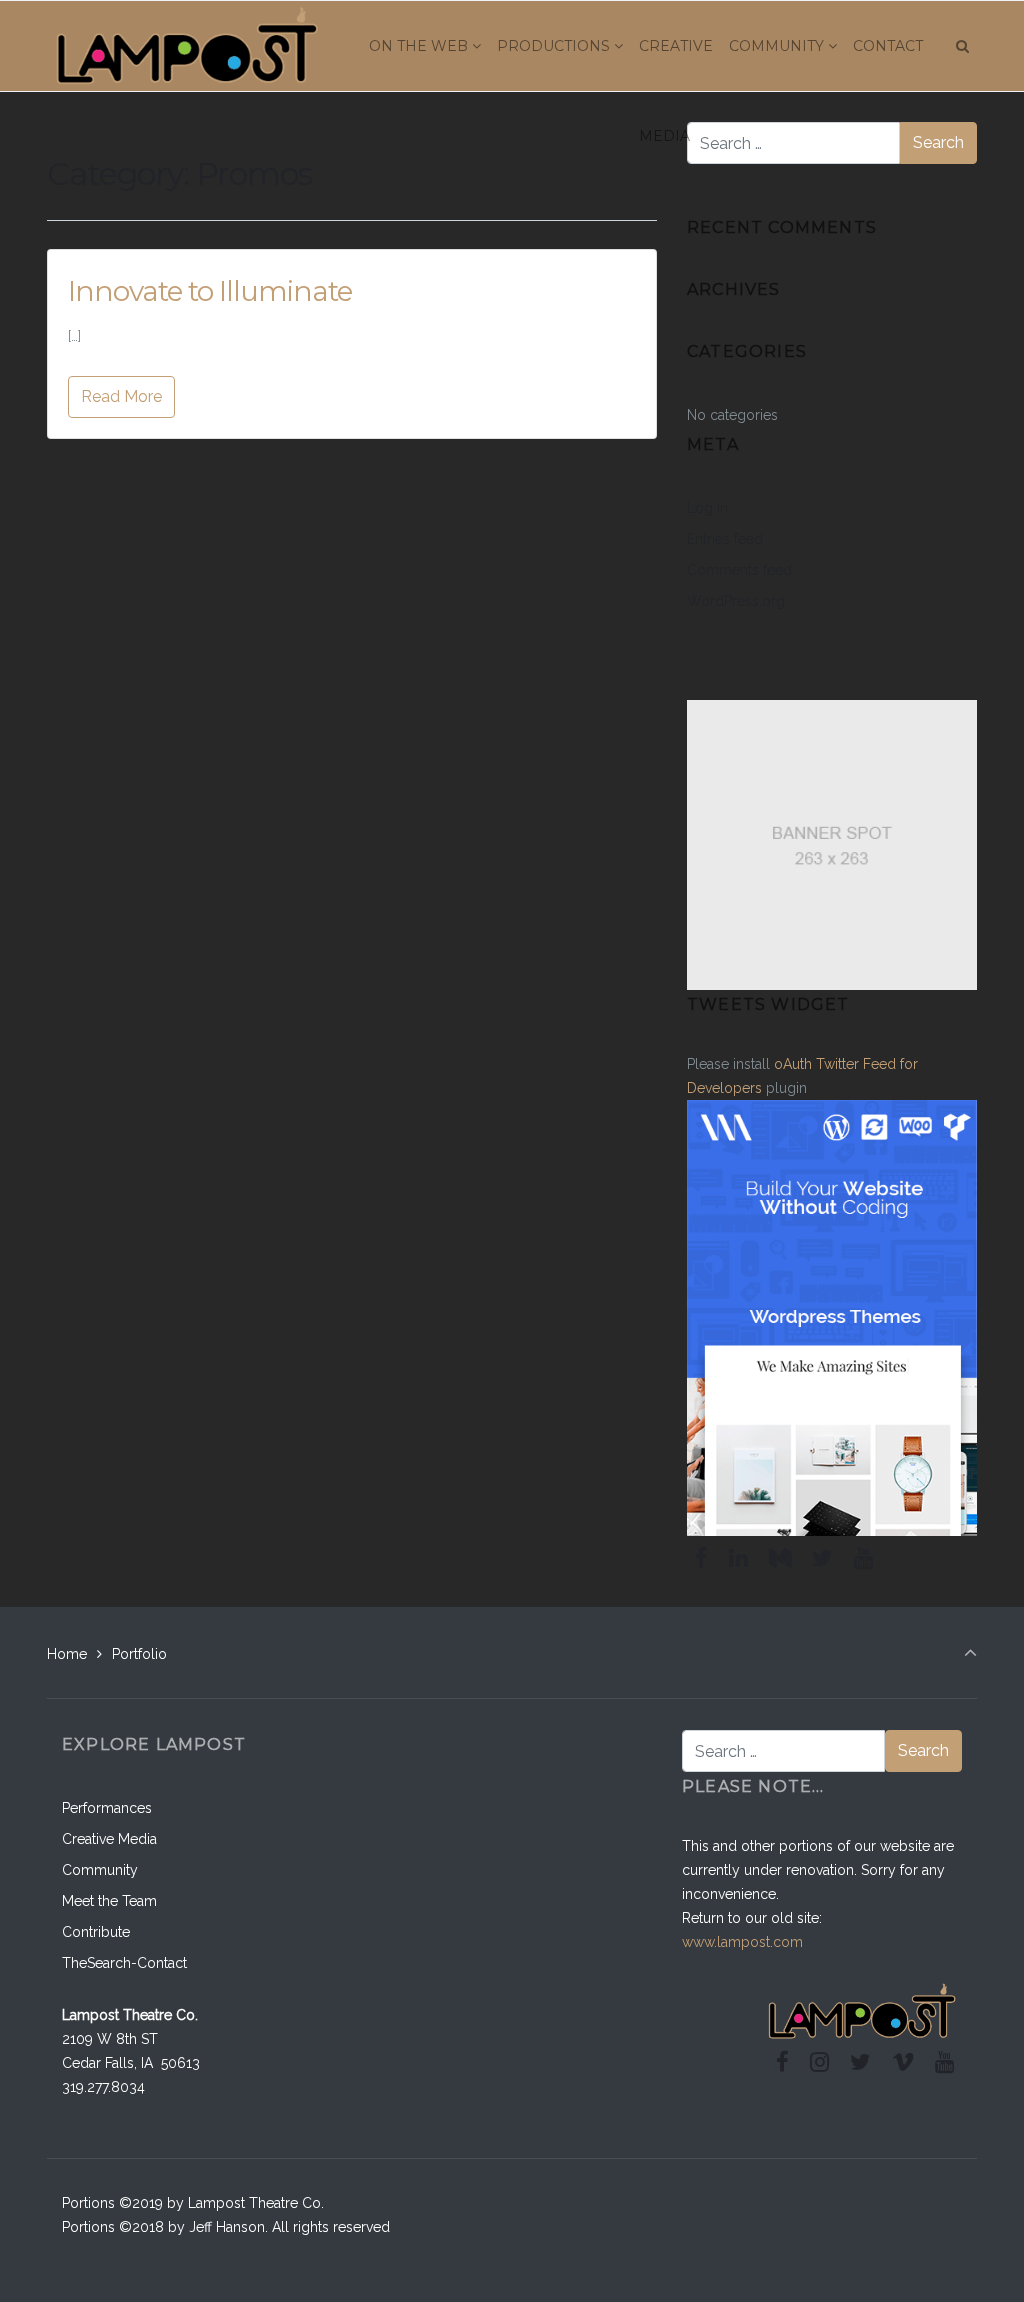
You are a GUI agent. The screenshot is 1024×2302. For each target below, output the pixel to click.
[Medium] (780, 1558)
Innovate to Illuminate (210, 291)
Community (100, 1870)
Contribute (96, 1932)
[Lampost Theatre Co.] (187, 46)
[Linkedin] (739, 1558)
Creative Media (109, 1839)
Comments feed (739, 570)
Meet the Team (109, 1901)
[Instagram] (820, 2062)
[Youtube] (863, 1558)
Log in (707, 508)
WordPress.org (736, 601)
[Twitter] (822, 1558)
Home (67, 1654)
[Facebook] (702, 1558)
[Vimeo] (902, 2062)
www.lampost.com (742, 1942)
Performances (107, 1808)
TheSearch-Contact (124, 1963)
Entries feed (725, 539)
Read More (121, 396)
